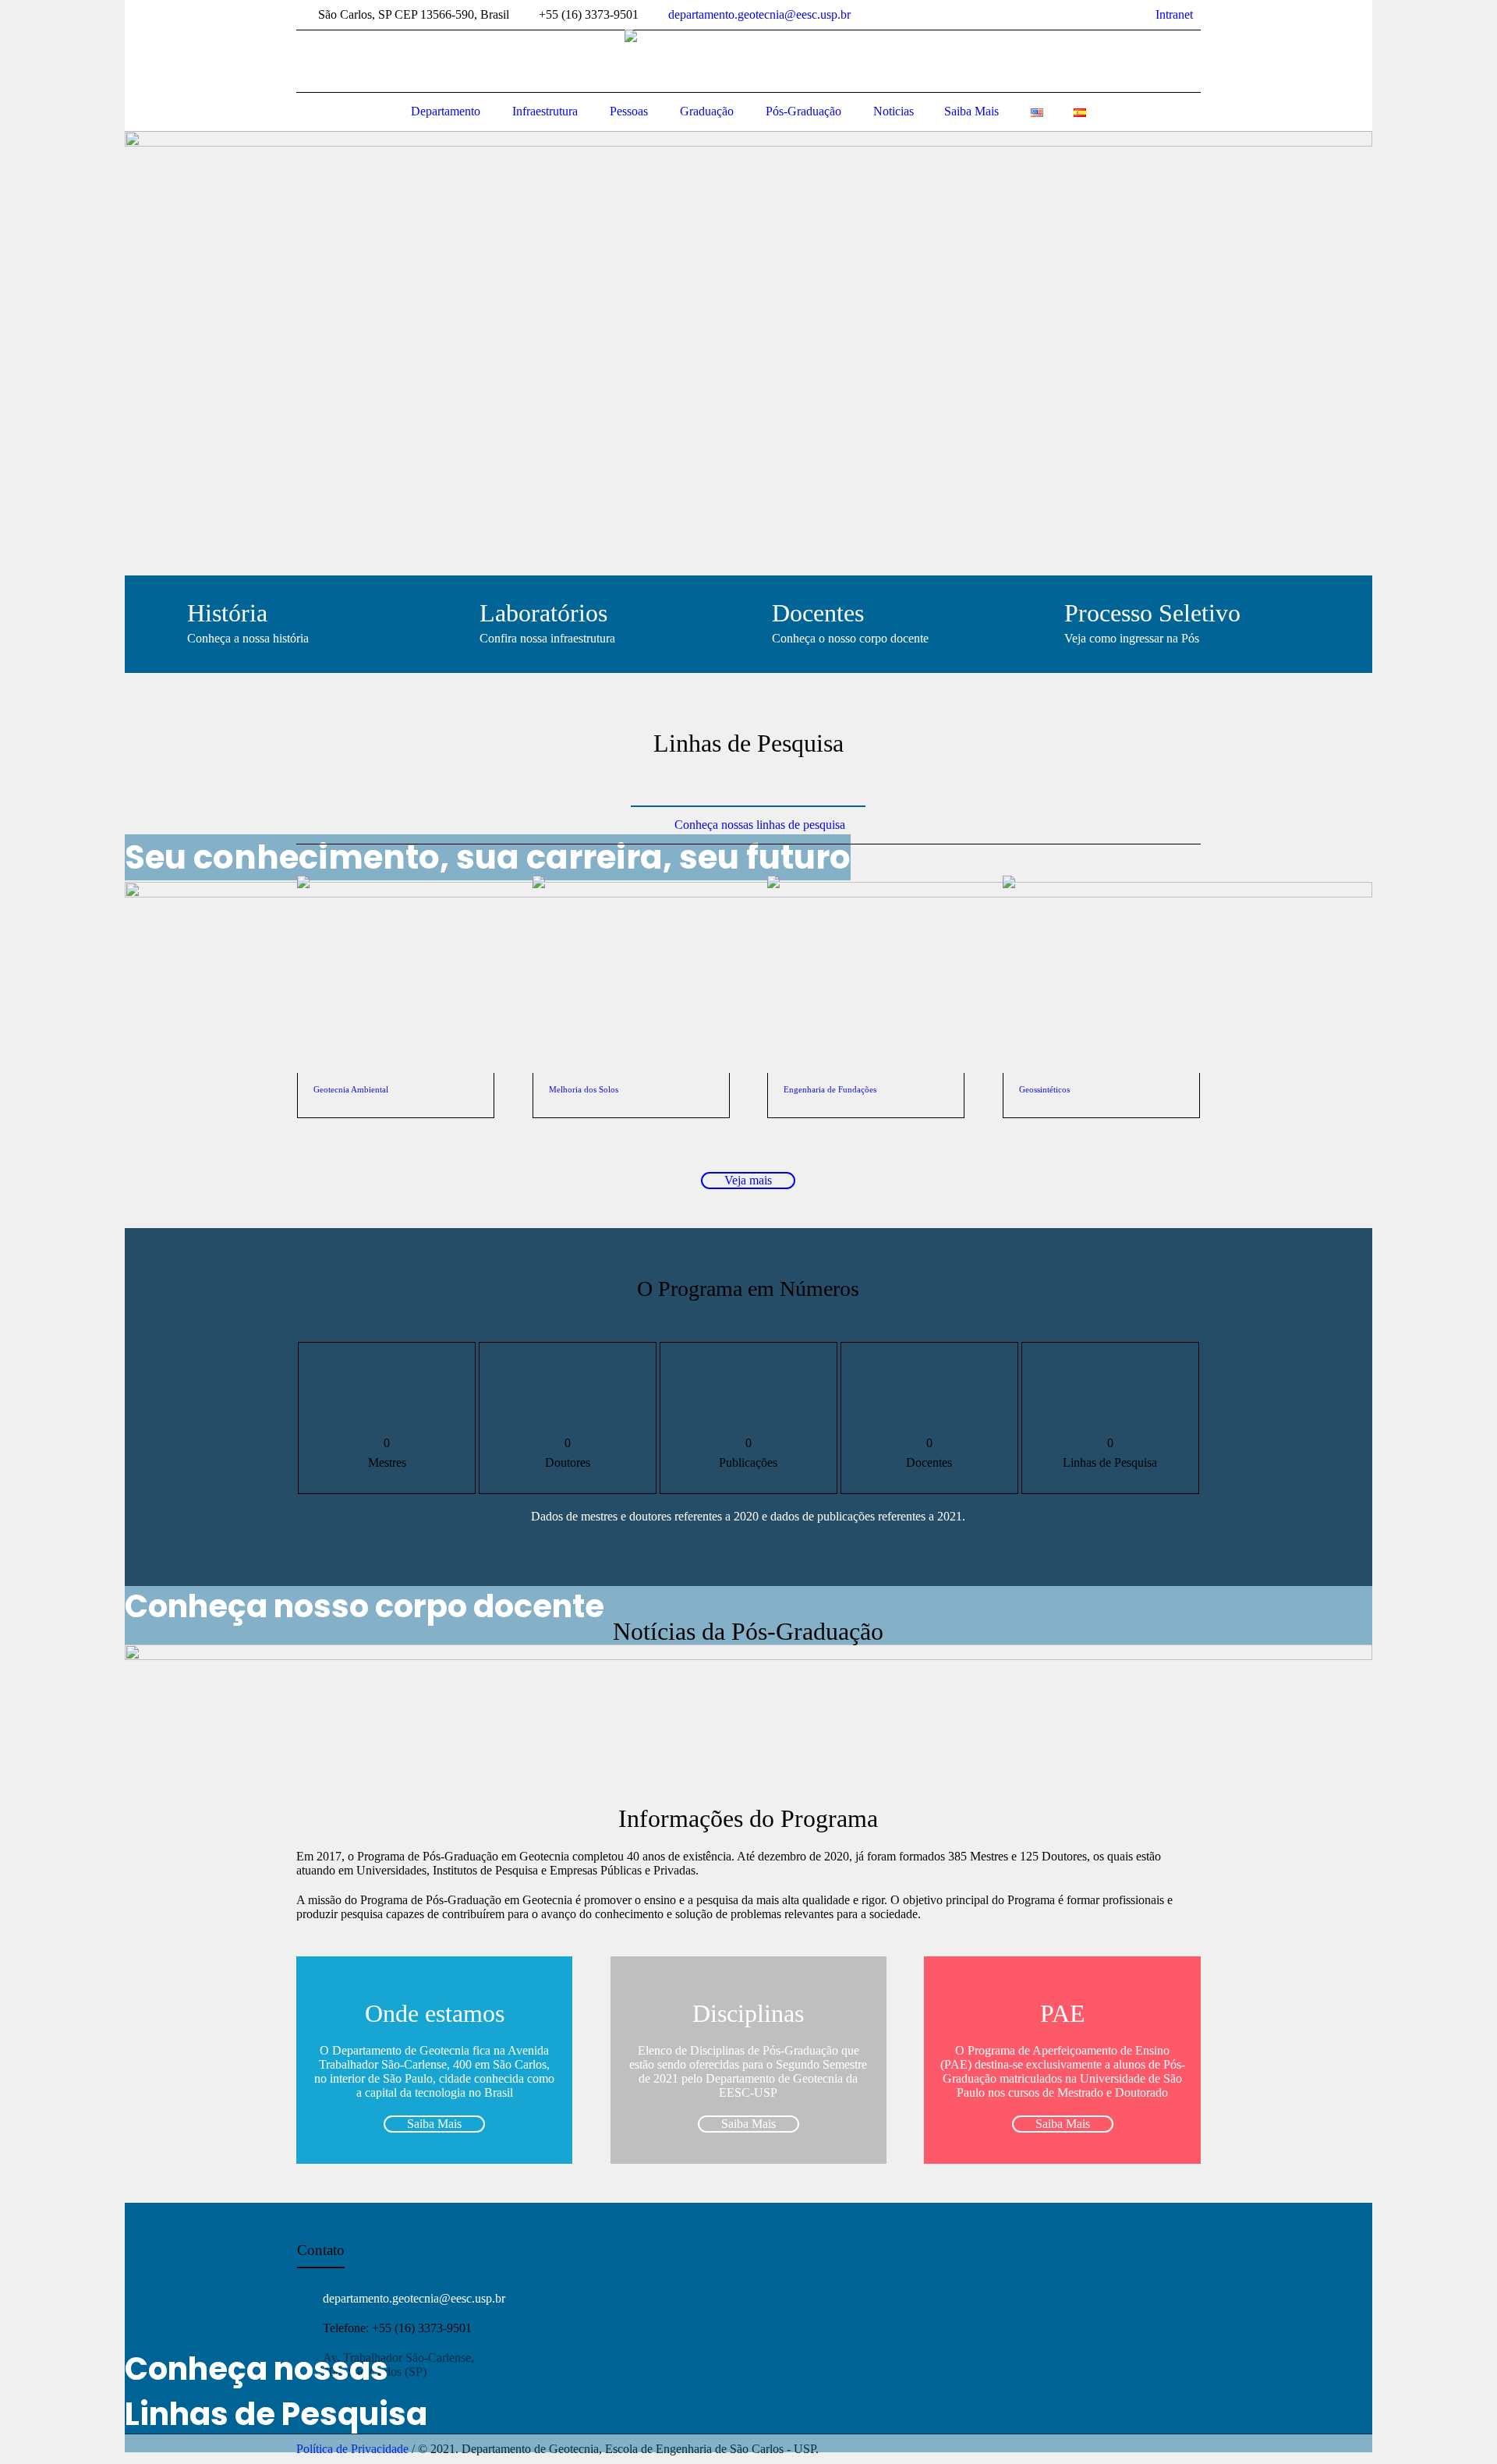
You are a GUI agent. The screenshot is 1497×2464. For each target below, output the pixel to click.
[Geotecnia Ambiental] (396, 965)
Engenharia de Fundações (830, 1089)
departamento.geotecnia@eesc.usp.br (759, 14)
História (227, 613)
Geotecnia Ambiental (351, 1089)
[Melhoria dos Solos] (631, 965)
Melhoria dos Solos (584, 1089)
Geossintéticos (1044, 1089)
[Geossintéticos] (1101, 965)
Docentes (818, 613)
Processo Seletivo (1152, 613)
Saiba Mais (434, 2124)
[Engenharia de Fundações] (866, 965)
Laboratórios (543, 613)
